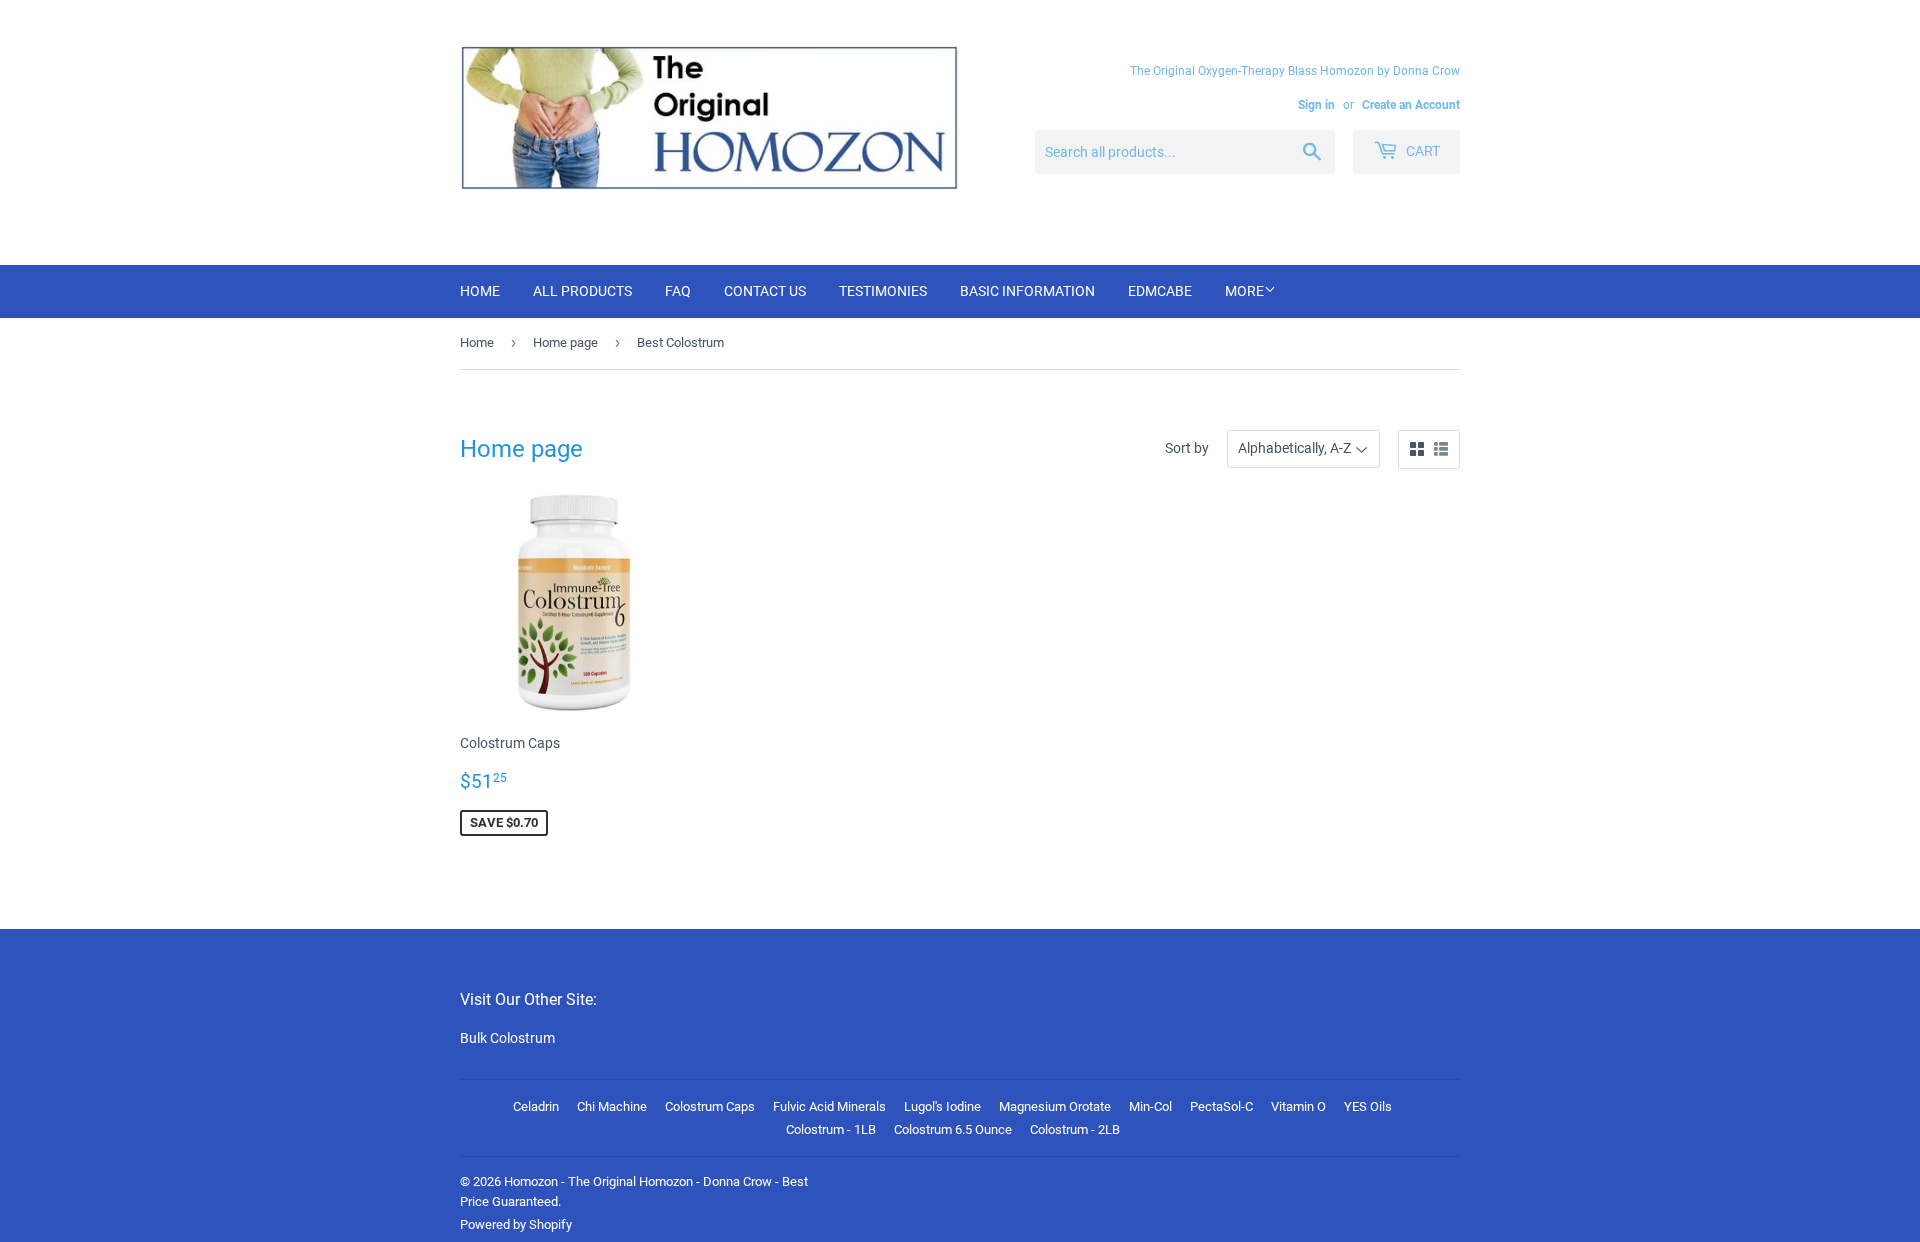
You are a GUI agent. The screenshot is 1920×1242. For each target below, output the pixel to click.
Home (480, 291)
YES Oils (1368, 1106)
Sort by (1187, 448)
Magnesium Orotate (1055, 1106)
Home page (565, 342)
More (1244, 291)
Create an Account (1411, 105)
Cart (1421, 151)
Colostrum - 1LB (831, 1129)
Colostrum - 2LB (1075, 1129)
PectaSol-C (1221, 1106)
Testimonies (883, 291)
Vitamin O (1298, 1106)
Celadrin (536, 1106)
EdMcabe (1160, 291)
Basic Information (1027, 291)
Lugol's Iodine (942, 1106)
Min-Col (1150, 1106)
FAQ (678, 291)
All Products (582, 291)
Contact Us (765, 291)
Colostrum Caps (710, 1106)
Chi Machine (612, 1106)
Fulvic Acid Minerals (829, 1106)
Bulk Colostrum (507, 1038)
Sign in (1316, 105)
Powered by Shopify (516, 1224)
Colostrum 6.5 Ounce (953, 1129)
